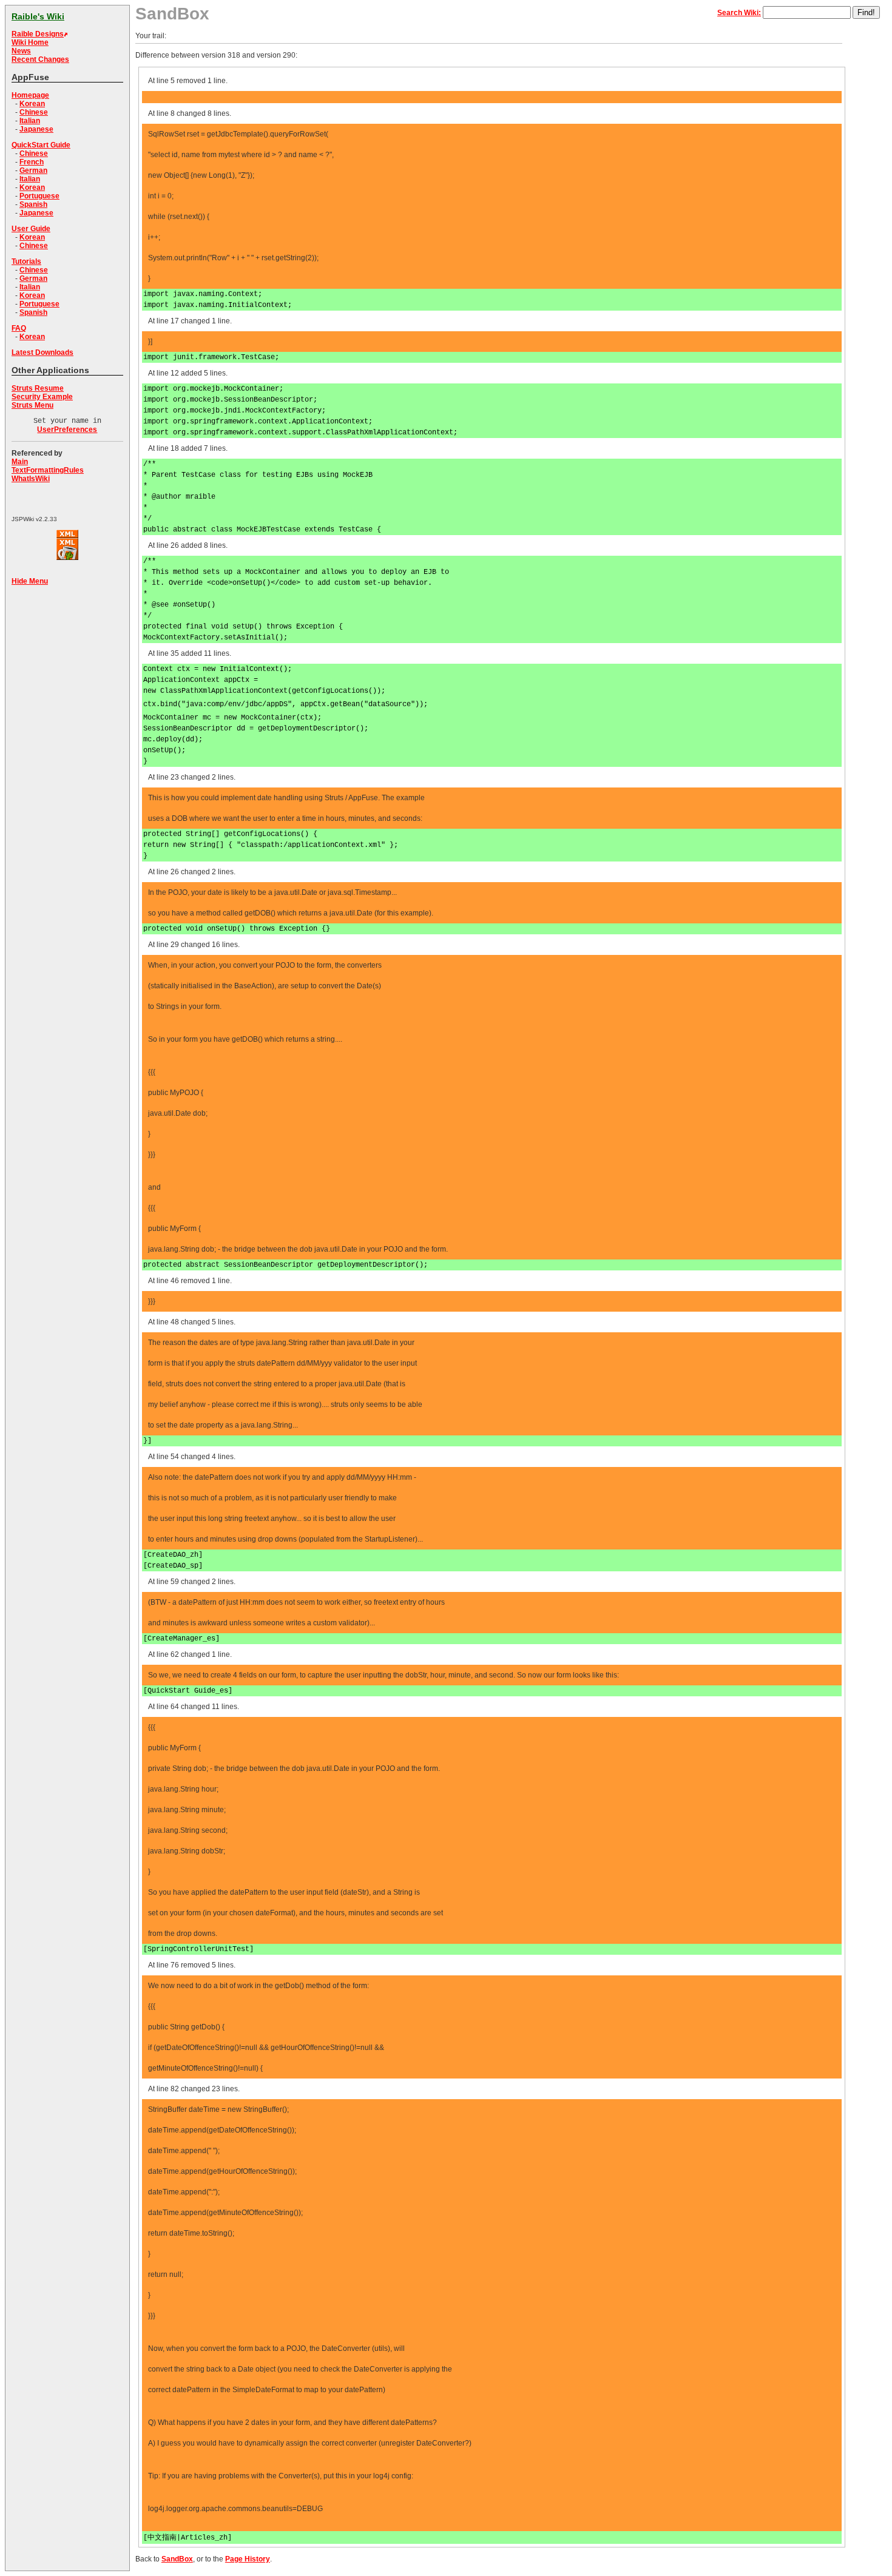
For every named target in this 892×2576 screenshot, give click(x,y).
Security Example (42, 397)
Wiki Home (30, 42)
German (33, 170)
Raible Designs (38, 34)
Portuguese (39, 196)
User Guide (31, 229)
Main (20, 462)
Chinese (34, 112)
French (32, 162)
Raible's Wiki (38, 16)
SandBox (177, 2559)
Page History (248, 2559)
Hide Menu (30, 581)
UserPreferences (67, 430)
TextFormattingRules (48, 470)
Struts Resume (38, 388)
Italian (30, 121)
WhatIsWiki (31, 479)
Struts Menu (32, 405)
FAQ (19, 328)
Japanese (36, 129)
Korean (32, 104)
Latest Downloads (42, 352)
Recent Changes (40, 59)
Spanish (33, 204)
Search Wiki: (739, 13)
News (21, 51)
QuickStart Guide (41, 145)
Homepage (30, 95)
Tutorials (26, 261)
